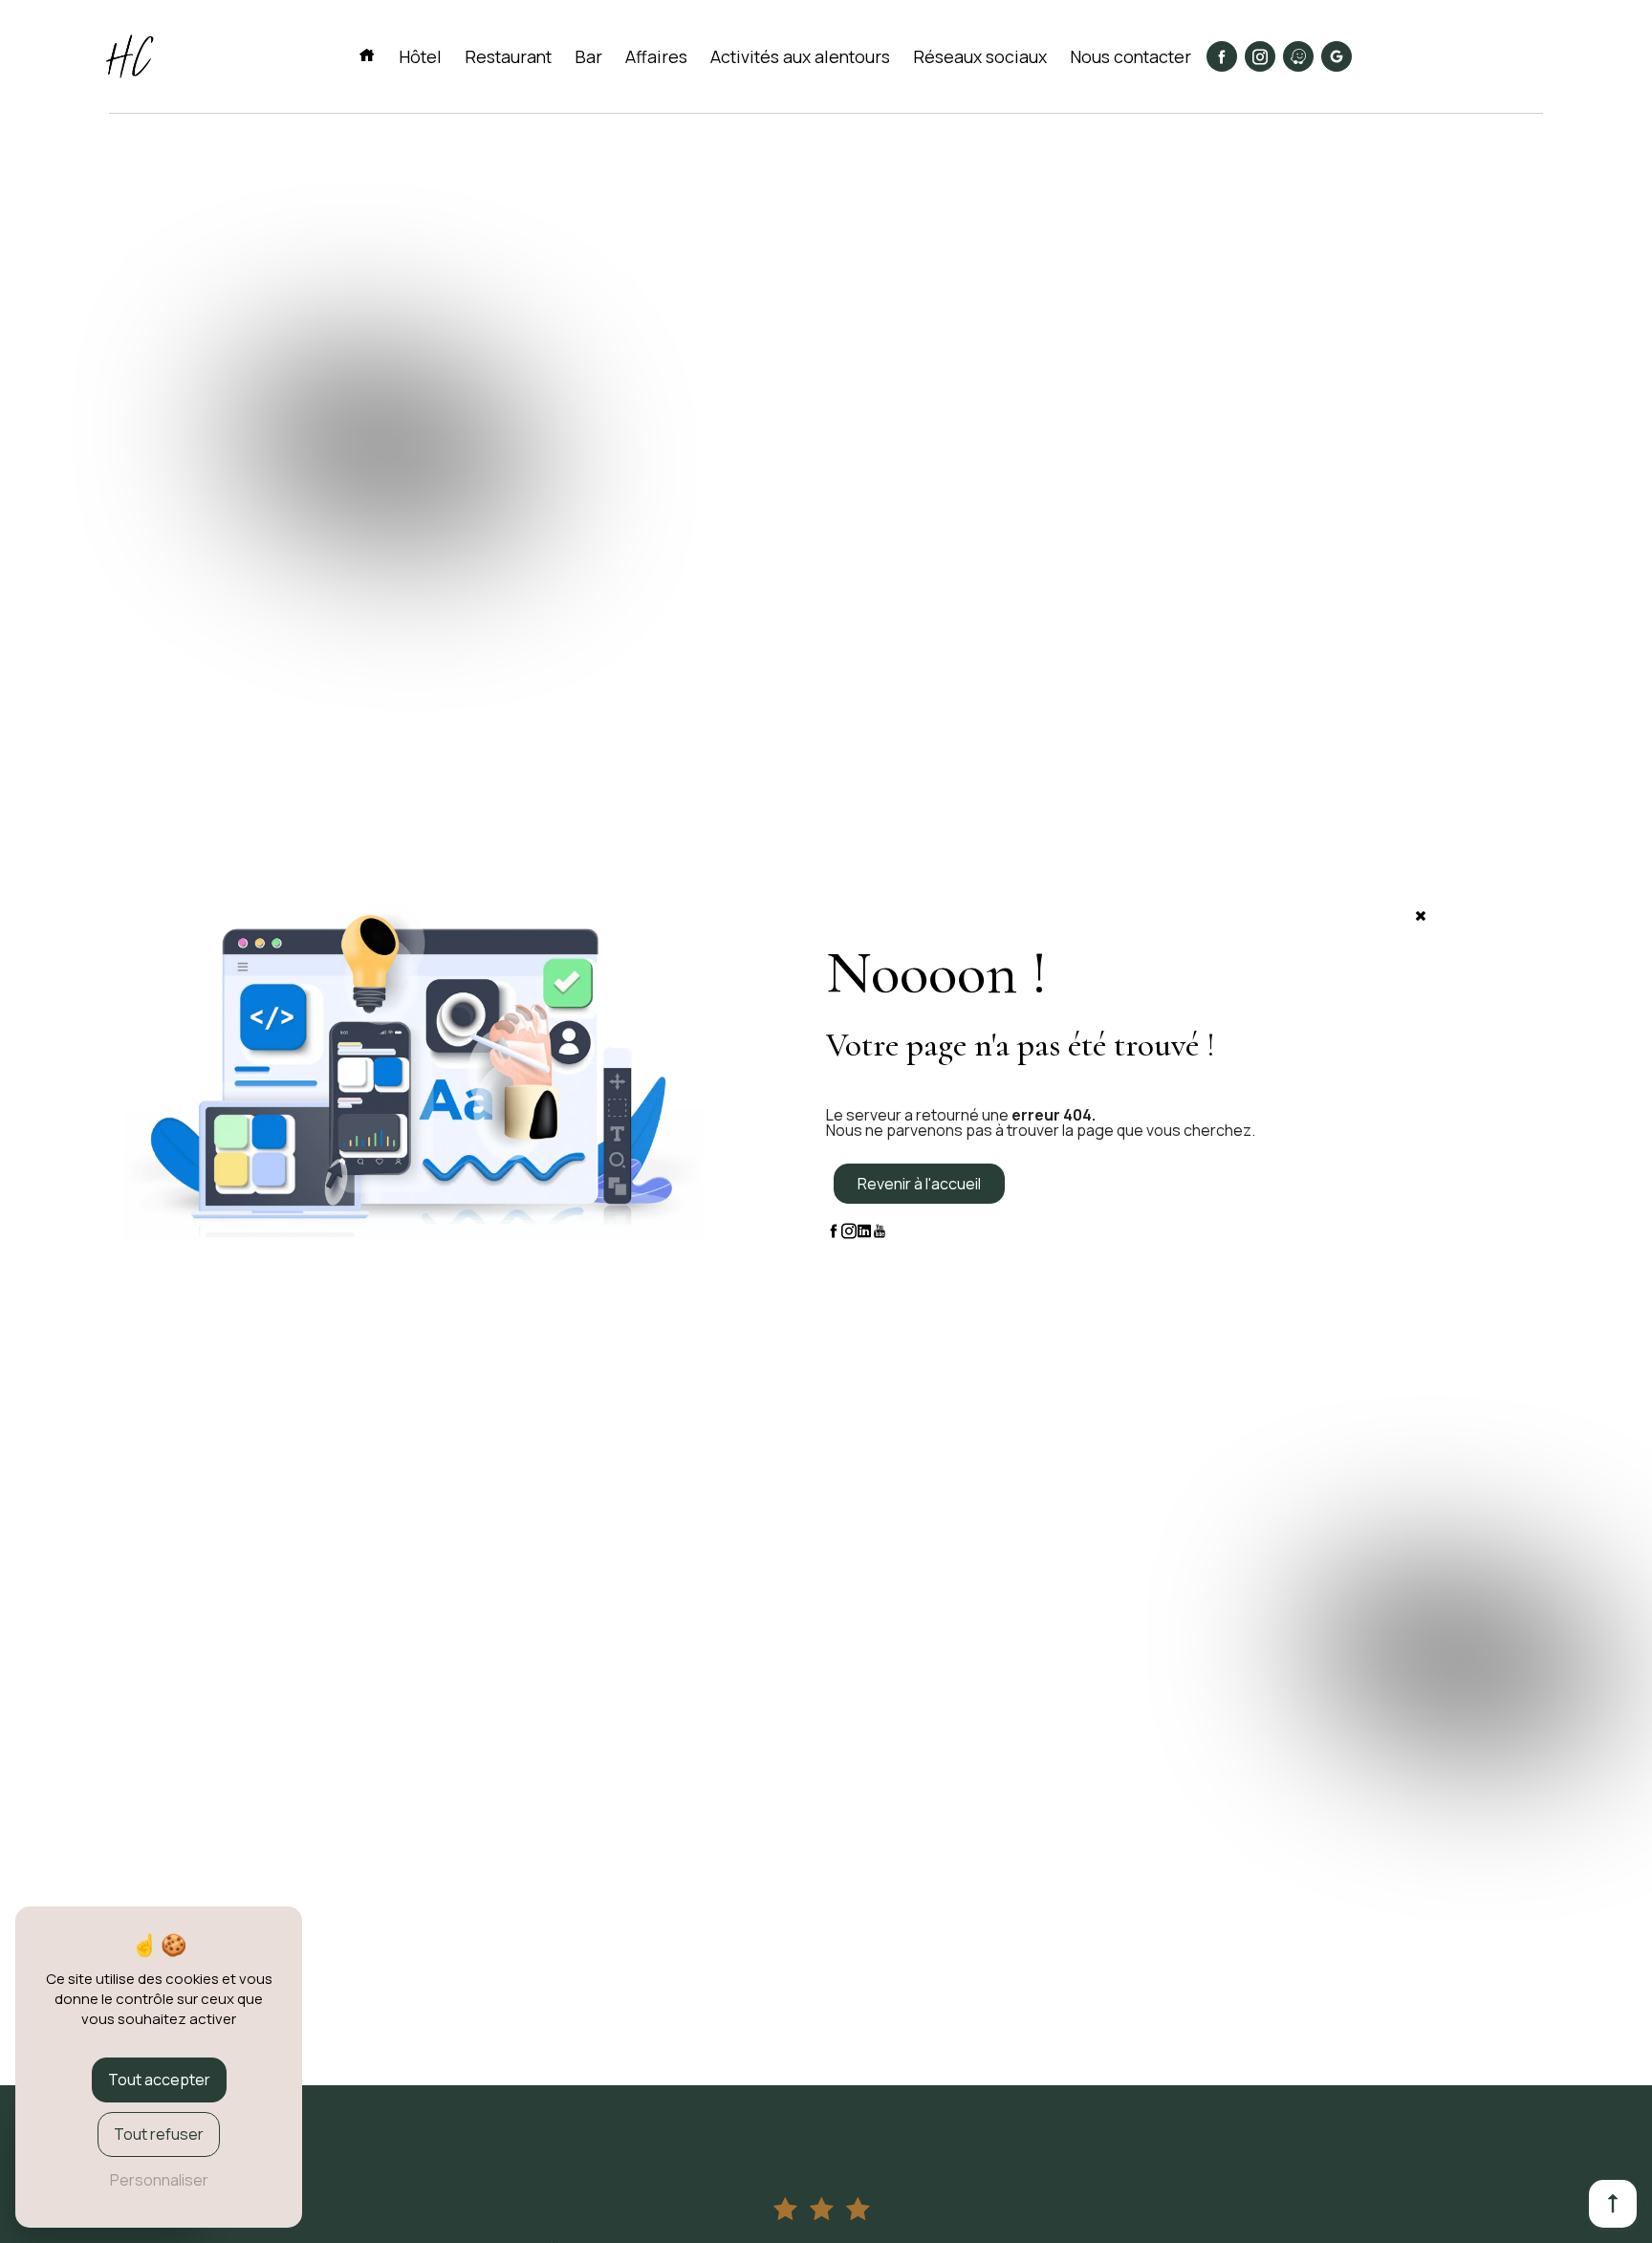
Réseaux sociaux (980, 56)
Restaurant (508, 56)
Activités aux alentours (800, 56)
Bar (588, 56)
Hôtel (420, 56)
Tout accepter (159, 2080)
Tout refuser (159, 2134)
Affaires (656, 56)
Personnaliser (159, 2180)
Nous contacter (1130, 56)
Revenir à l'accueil (919, 1184)
